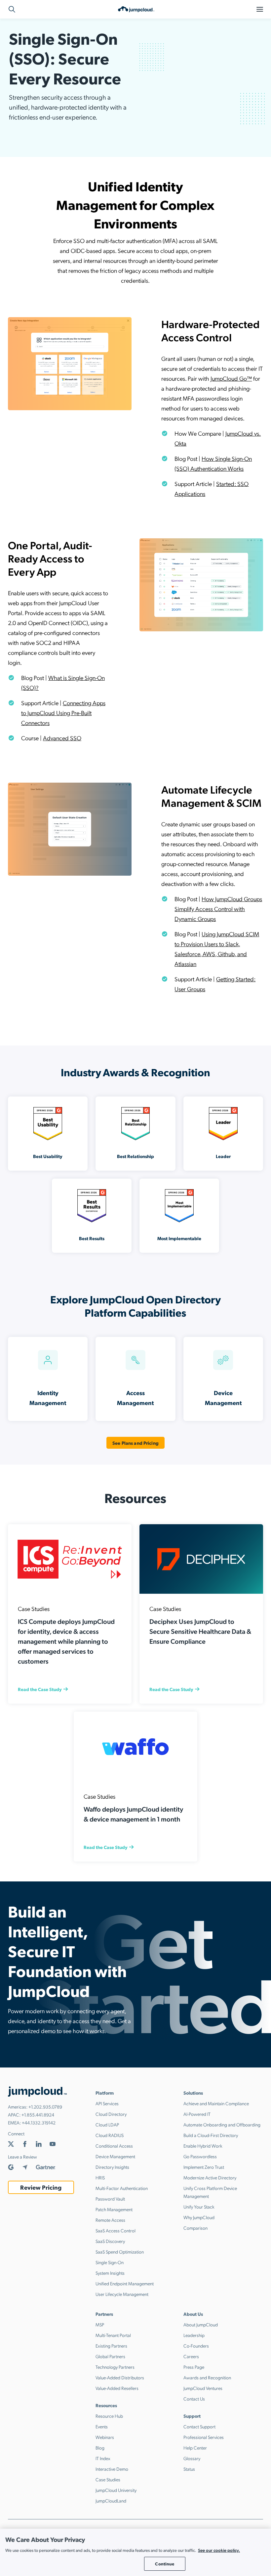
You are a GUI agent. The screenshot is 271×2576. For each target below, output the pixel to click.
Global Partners (110, 2356)
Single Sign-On (110, 2262)
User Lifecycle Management (122, 2294)
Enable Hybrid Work (203, 2146)
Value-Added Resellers (117, 2388)
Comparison (195, 2228)
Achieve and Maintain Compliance (216, 2103)
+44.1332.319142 (39, 2122)
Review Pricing (41, 2187)
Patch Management (114, 2209)
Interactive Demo (112, 2469)
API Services (107, 2103)
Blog (100, 2448)
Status (189, 2469)
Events (102, 2426)
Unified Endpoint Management (125, 2283)
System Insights (110, 2273)
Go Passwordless (200, 2156)
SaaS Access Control (116, 2230)
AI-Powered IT (197, 2114)
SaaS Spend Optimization (120, 2252)
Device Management (115, 2156)
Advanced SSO (62, 738)
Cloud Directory (111, 2114)
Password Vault (110, 2199)
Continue (165, 2564)
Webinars (105, 2437)
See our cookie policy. (219, 2550)
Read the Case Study (40, 1689)
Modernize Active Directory (210, 2177)
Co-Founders (196, 2346)
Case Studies (108, 2479)
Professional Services (204, 2437)
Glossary (192, 2458)
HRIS (100, 2177)
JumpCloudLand (111, 2501)
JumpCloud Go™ (231, 378)
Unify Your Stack (199, 2207)
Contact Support (199, 2426)
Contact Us (194, 2399)
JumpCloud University (116, 2490)
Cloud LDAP (107, 2124)
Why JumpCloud (199, 2217)
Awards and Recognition (207, 2377)
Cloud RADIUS (110, 2135)
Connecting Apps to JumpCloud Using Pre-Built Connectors (63, 713)
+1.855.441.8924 (38, 2114)
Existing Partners (111, 2346)
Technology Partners (115, 2367)
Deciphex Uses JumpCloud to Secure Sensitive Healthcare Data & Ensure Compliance (200, 1631)
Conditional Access (114, 2146)
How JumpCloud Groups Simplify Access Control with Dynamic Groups (218, 909)
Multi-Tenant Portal (113, 2335)
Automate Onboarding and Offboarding (222, 2124)
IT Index (103, 2458)
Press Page (194, 2367)
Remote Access (110, 2220)
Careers (191, 2356)
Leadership (194, 2335)
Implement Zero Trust (204, 2167)
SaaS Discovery (110, 2241)
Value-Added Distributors (120, 2377)
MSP (100, 2324)
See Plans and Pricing (135, 1443)
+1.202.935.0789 (45, 2107)
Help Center (195, 2448)
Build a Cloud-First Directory (211, 2135)
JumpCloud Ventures (203, 2388)
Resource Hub (109, 2416)
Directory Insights (112, 2167)
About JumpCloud (201, 2324)
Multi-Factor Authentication (122, 2188)
